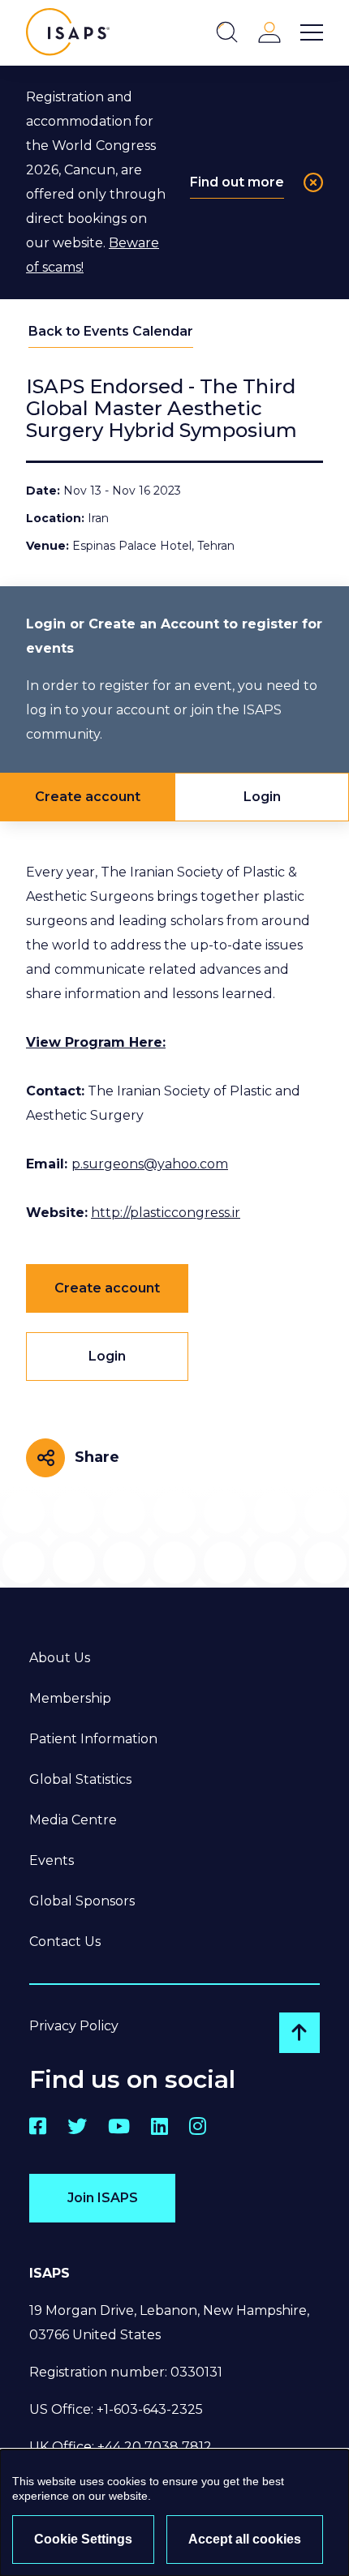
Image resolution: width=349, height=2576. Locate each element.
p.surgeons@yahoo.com (150, 1164)
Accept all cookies (245, 2539)
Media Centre (73, 1820)
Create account (88, 797)
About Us (60, 1658)
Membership (70, 1698)
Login (262, 797)
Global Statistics (80, 1779)
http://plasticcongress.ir (166, 1213)
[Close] (313, 182)
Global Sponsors (82, 1901)
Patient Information (93, 1739)
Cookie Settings (83, 2539)
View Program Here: (96, 1042)
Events (52, 1860)
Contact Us (65, 1942)
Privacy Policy (74, 2026)
